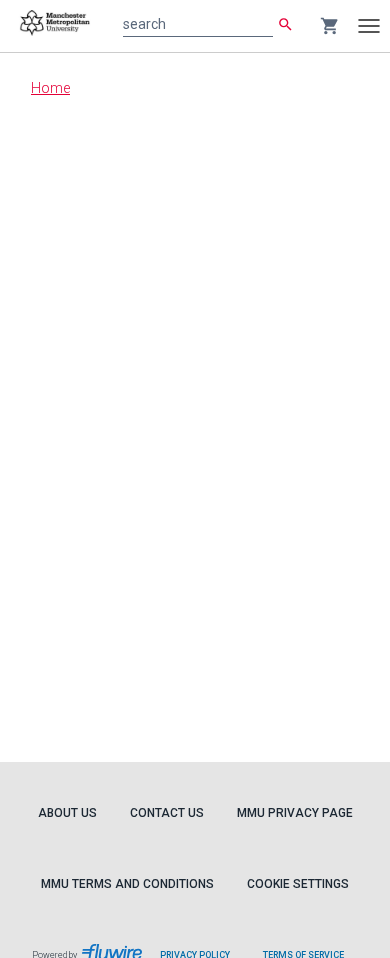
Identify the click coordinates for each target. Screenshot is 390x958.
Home (50, 88)
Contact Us (167, 813)
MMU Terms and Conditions (127, 884)
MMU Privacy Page (295, 813)
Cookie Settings (298, 884)
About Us (67, 813)
